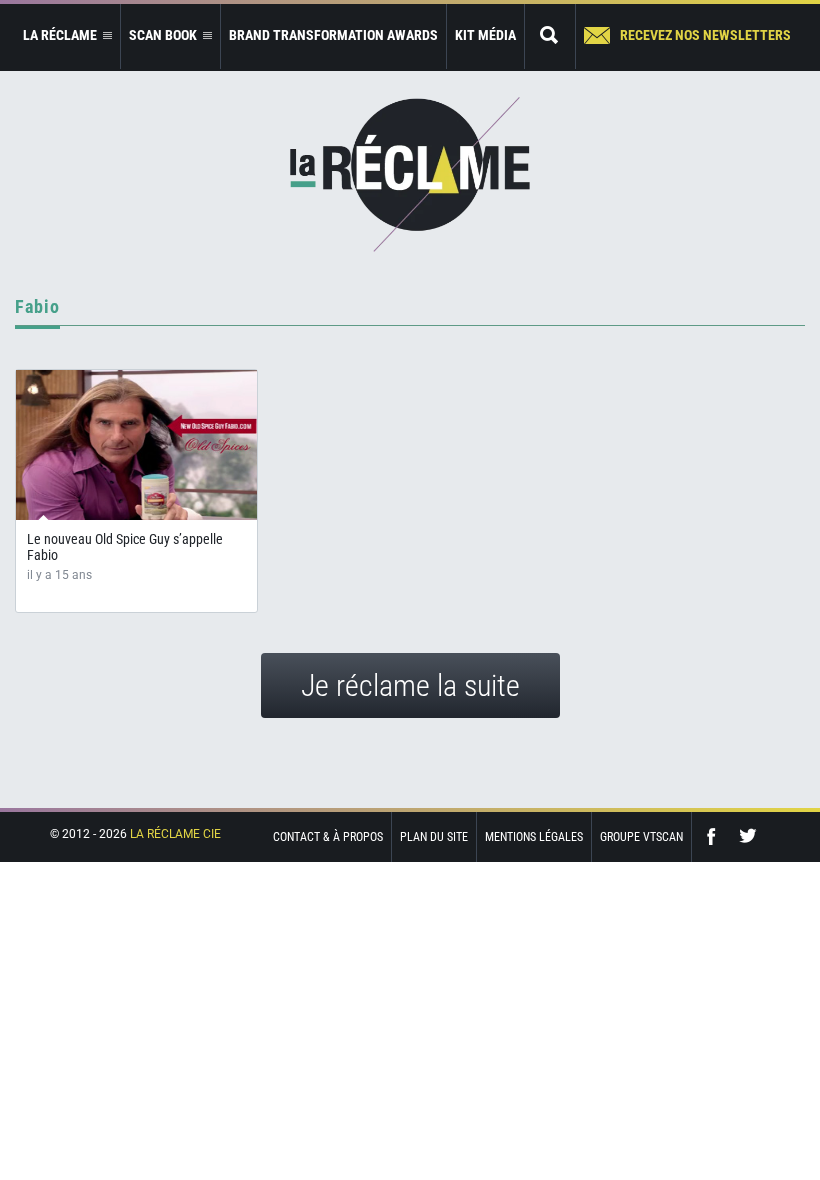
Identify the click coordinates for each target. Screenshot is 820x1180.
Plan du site (434, 837)
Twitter (748, 836)
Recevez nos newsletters (705, 35)
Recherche (550, 36)
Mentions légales (534, 837)
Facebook (716, 836)
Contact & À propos (328, 837)
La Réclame (410, 174)
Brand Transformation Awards (333, 35)
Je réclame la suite (410, 685)
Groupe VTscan (641, 837)
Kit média (485, 35)
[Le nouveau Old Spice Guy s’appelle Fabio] (136, 445)
